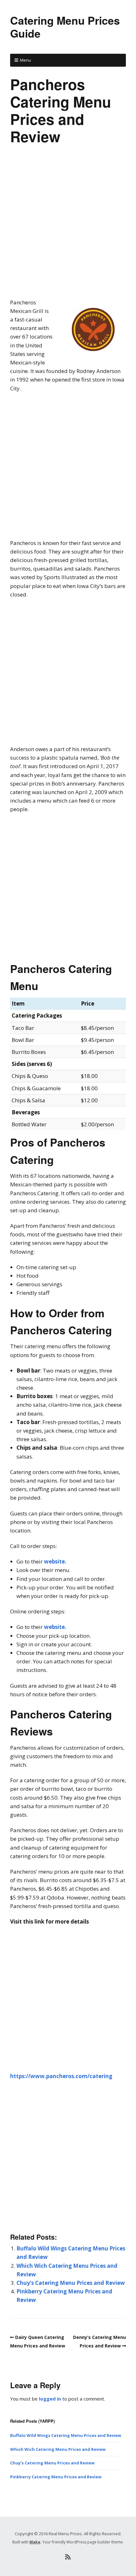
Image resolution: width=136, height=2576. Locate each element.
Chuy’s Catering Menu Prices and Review (71, 2283)
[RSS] (68, 2557)
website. (55, 1561)
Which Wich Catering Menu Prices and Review (58, 2449)
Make (35, 2542)
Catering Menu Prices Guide (65, 27)
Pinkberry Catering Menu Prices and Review (56, 2477)
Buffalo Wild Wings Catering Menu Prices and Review (66, 2435)
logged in (50, 2399)
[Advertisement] (68, 227)
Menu (25, 60)
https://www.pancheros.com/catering (61, 2076)
